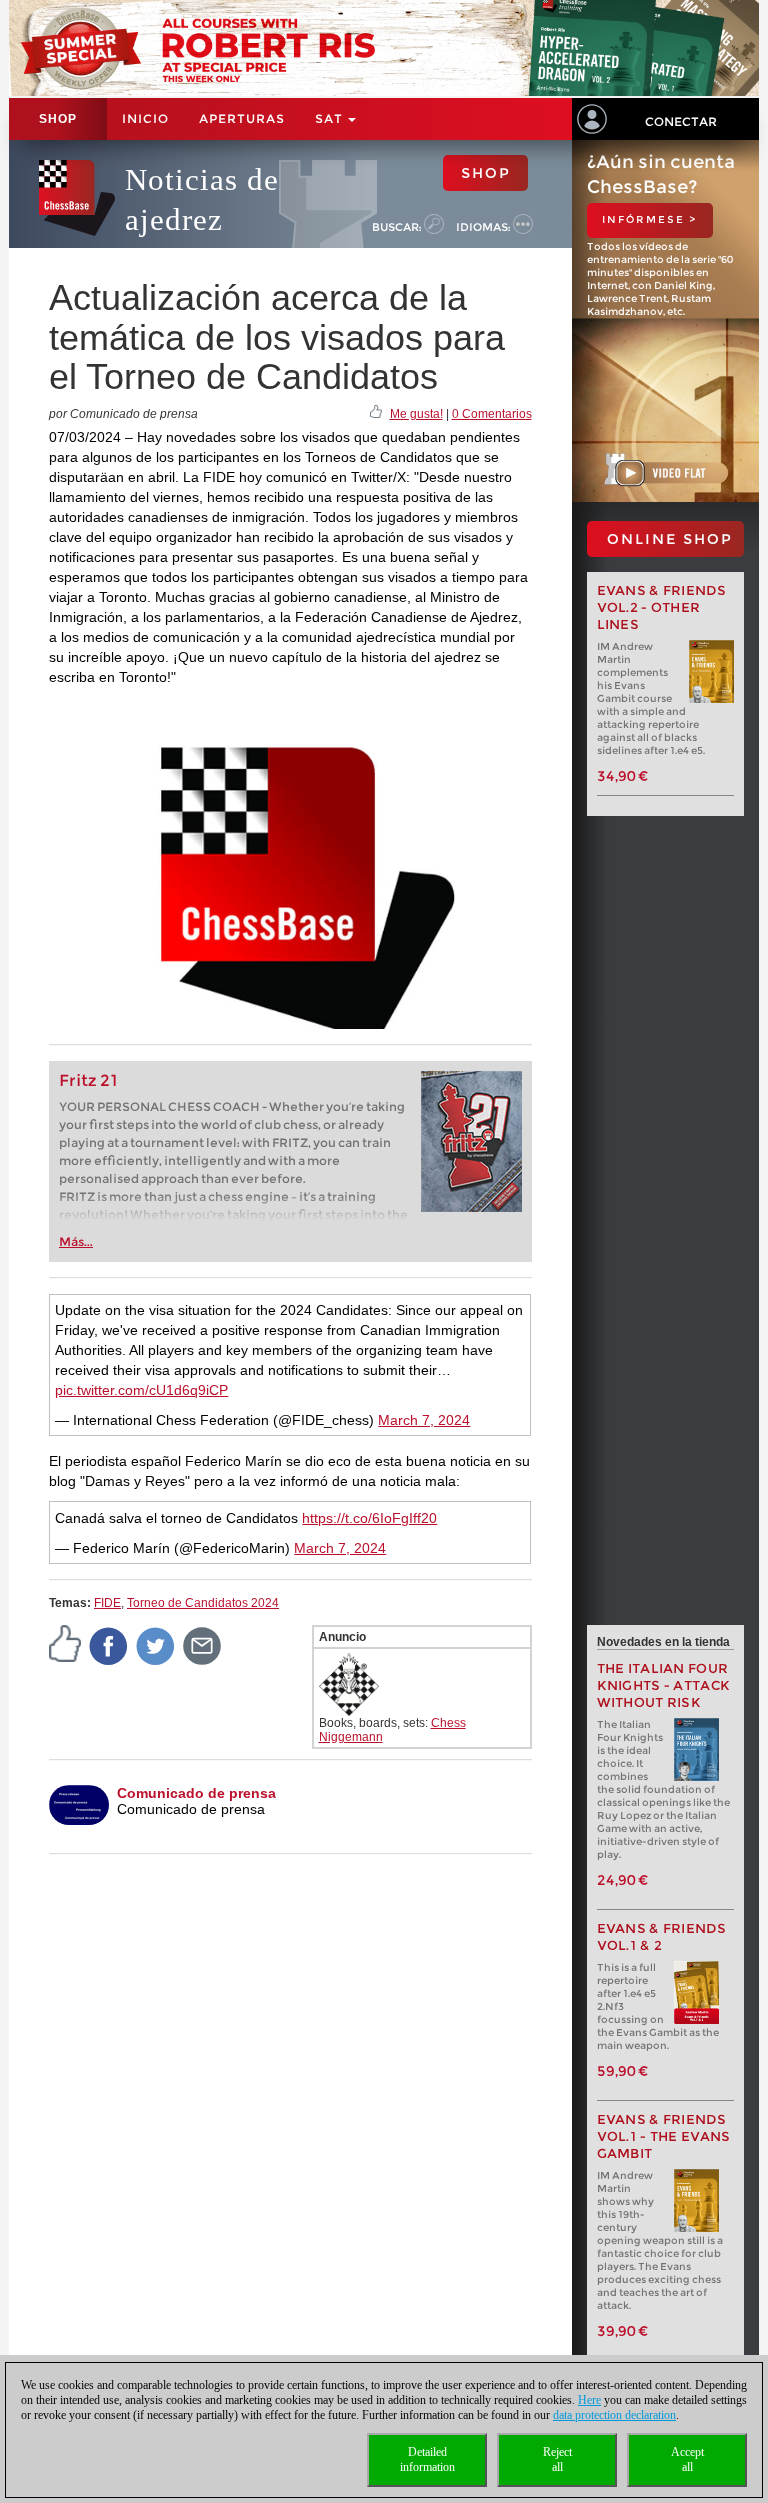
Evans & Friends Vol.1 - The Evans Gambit (664, 2136)
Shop (58, 119)
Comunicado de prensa (196, 1793)
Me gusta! (416, 414)
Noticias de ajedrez (202, 199)
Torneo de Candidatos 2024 (203, 1603)
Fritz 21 (88, 1080)
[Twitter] (156, 1645)
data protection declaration (614, 2415)
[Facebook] (109, 1645)
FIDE (107, 1603)
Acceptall (687, 2459)
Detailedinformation (427, 2459)
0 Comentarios (492, 414)
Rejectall (557, 2459)
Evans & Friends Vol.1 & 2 (662, 1937)
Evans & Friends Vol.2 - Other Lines (662, 607)
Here (589, 2400)
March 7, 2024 (424, 1420)
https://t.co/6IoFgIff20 (369, 1518)
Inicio (145, 118)
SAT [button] (330, 118)
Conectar (681, 121)
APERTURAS (242, 118)
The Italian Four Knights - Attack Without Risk (664, 1685)
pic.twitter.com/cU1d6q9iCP (141, 1390)
